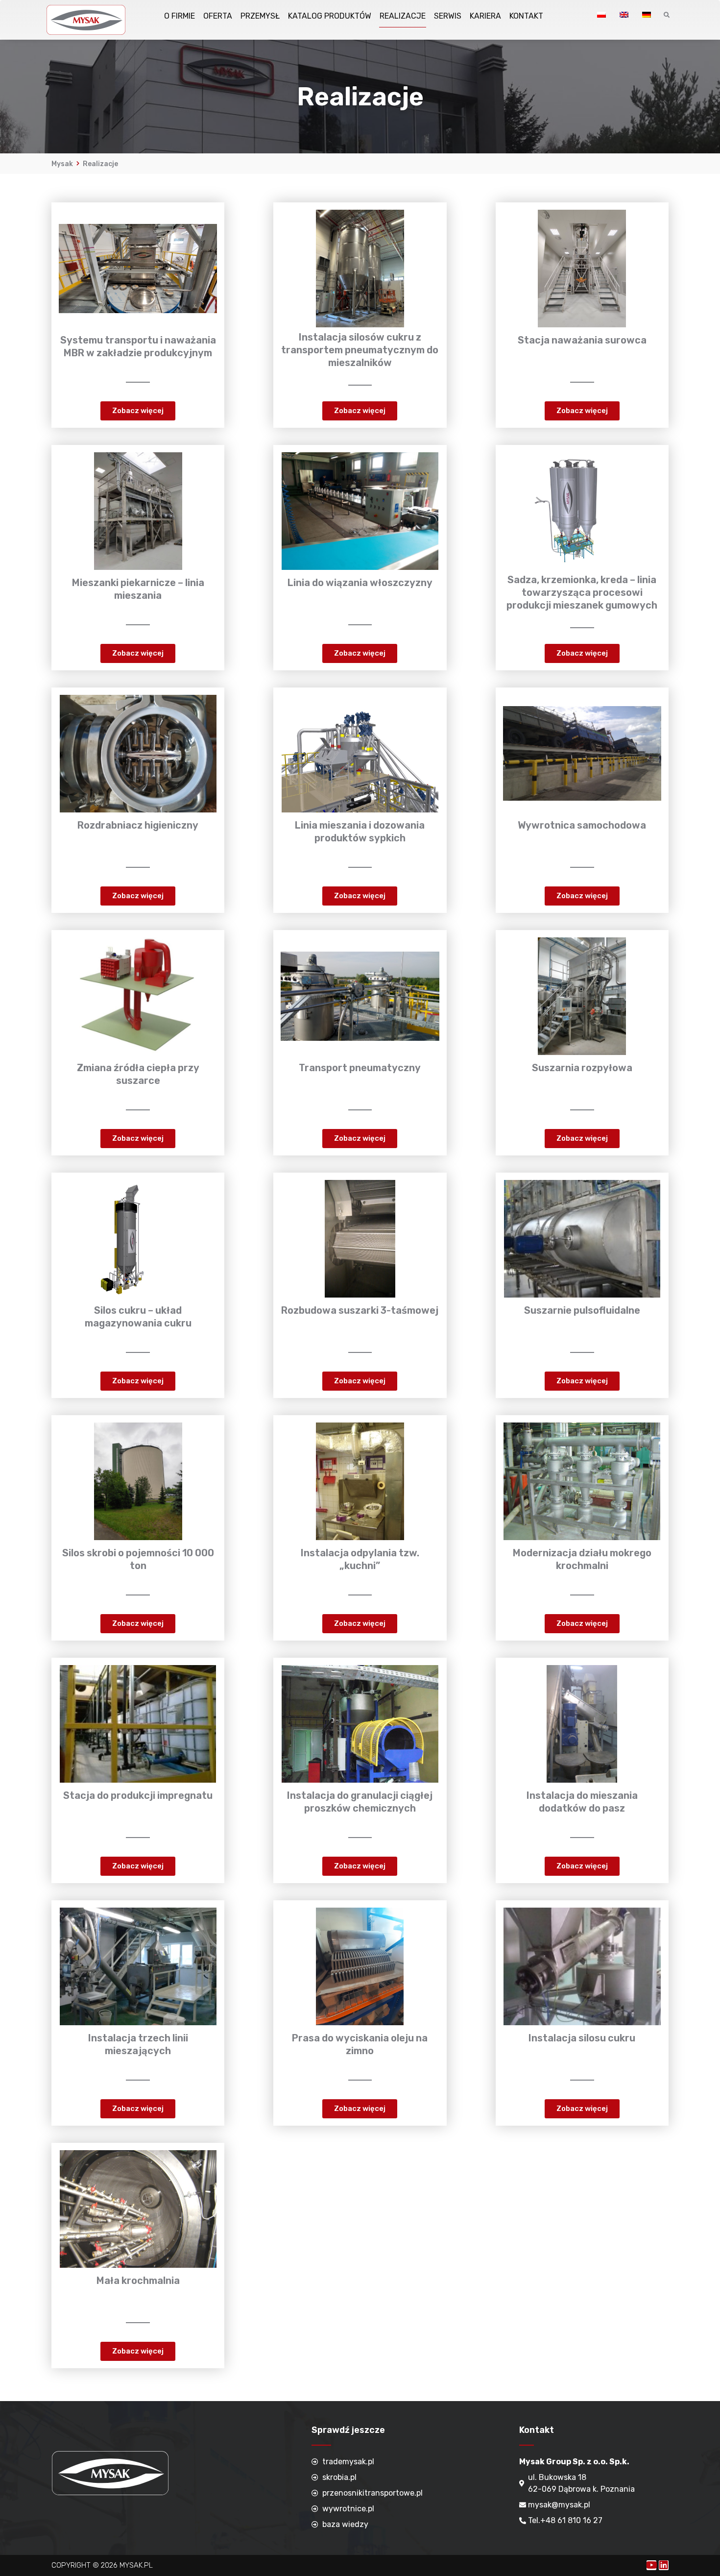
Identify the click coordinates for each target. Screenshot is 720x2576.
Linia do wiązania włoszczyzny (360, 583)
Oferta (218, 16)
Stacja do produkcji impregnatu (138, 1795)
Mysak (62, 164)
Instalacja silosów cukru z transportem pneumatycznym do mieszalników (360, 350)
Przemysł (260, 16)
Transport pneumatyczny (360, 1068)
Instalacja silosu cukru (582, 2038)
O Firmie (180, 16)
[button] (138, 411)
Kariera (485, 16)
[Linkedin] (664, 2565)
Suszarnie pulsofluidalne (582, 1310)
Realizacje (403, 16)
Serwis (448, 16)
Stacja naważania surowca (582, 340)
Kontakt (526, 16)
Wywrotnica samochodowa (582, 825)
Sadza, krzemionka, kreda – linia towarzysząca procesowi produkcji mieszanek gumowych (582, 592)
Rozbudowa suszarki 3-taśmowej (360, 1310)
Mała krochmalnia (138, 2281)
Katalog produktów (330, 16)
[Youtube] (651, 2565)
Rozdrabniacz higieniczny (138, 825)
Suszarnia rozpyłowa (582, 1068)
